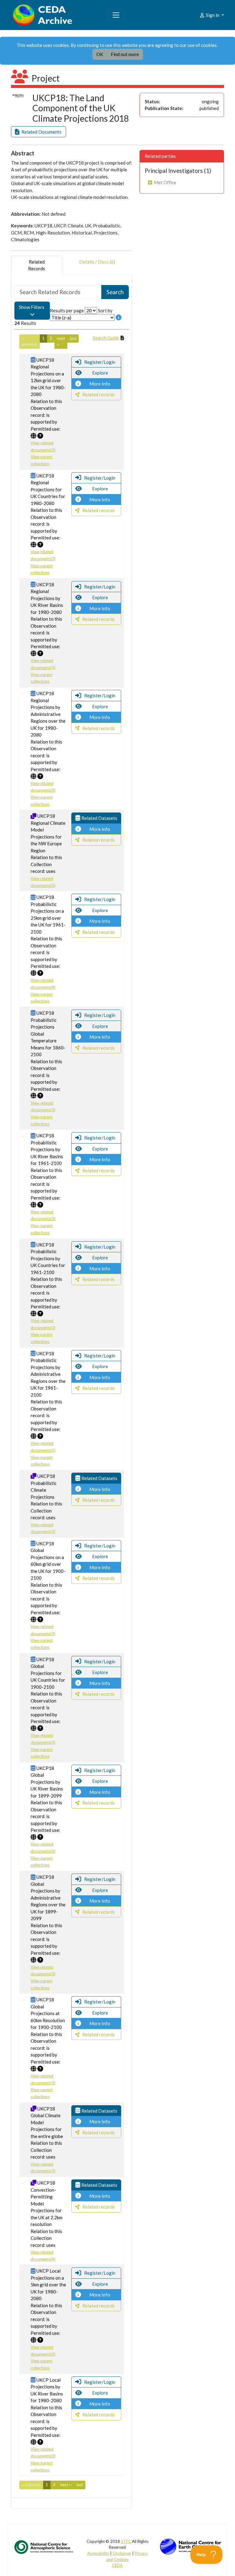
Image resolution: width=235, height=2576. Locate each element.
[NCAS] (44, 2547)
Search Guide (106, 338)
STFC (126, 2541)
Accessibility (98, 2553)
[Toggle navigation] (116, 15)
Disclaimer (122, 2553)
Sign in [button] (213, 15)
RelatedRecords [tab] (37, 265)
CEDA (117, 2565)
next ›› (61, 341)
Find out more (125, 54)
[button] (39, 132)
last (73, 338)
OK (100, 54)
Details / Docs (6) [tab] (97, 262)
